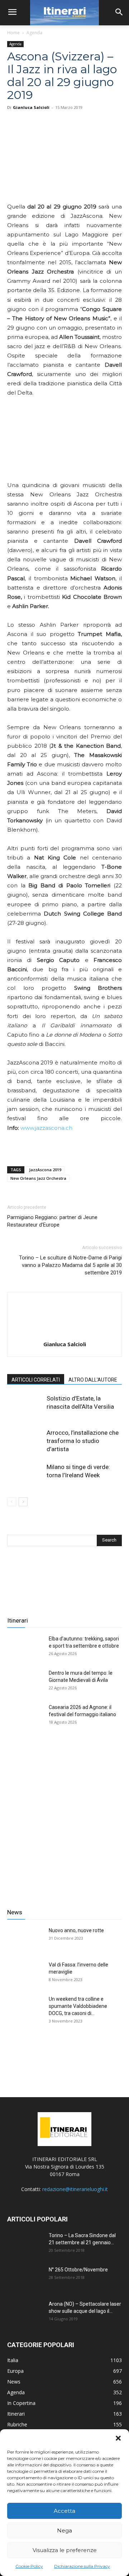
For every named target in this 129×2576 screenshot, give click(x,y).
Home (13, 33)
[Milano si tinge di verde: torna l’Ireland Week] (25, 1475)
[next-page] (23, 1502)
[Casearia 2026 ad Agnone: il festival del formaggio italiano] (25, 1716)
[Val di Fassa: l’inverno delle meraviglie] (25, 1974)
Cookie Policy (29, 2566)
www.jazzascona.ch (46, 1128)
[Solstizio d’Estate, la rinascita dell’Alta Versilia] (25, 1407)
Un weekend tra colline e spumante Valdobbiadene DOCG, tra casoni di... (78, 2006)
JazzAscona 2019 (45, 1170)
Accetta (64, 2511)
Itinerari (18, 1620)
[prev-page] (12, 1502)
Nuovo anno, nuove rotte (76, 1930)
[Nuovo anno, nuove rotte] (25, 1939)
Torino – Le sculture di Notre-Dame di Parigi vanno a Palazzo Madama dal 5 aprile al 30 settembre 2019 (70, 1265)
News (15, 1912)
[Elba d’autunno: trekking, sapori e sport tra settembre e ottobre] (25, 1648)
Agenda (34, 33)
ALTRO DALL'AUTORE (93, 1380)
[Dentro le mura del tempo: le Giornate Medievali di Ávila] (25, 1682)
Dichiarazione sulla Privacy (82, 2566)
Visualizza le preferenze (65, 2550)
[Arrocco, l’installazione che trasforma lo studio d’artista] (25, 1441)
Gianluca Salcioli (31, 107)
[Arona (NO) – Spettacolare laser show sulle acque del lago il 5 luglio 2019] (25, 2313)
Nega (64, 2530)
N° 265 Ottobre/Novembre (78, 2270)
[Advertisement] (64, 1818)
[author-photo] (64, 1334)
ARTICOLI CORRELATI (36, 1380)
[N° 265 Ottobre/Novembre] (25, 2279)
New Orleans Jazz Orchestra (38, 1178)
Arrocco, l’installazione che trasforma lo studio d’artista (83, 1441)
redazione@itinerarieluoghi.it (75, 2189)
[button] (118, 2438)
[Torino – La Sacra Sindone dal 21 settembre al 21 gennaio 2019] (25, 2244)
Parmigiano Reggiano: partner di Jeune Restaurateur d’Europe (52, 1221)
